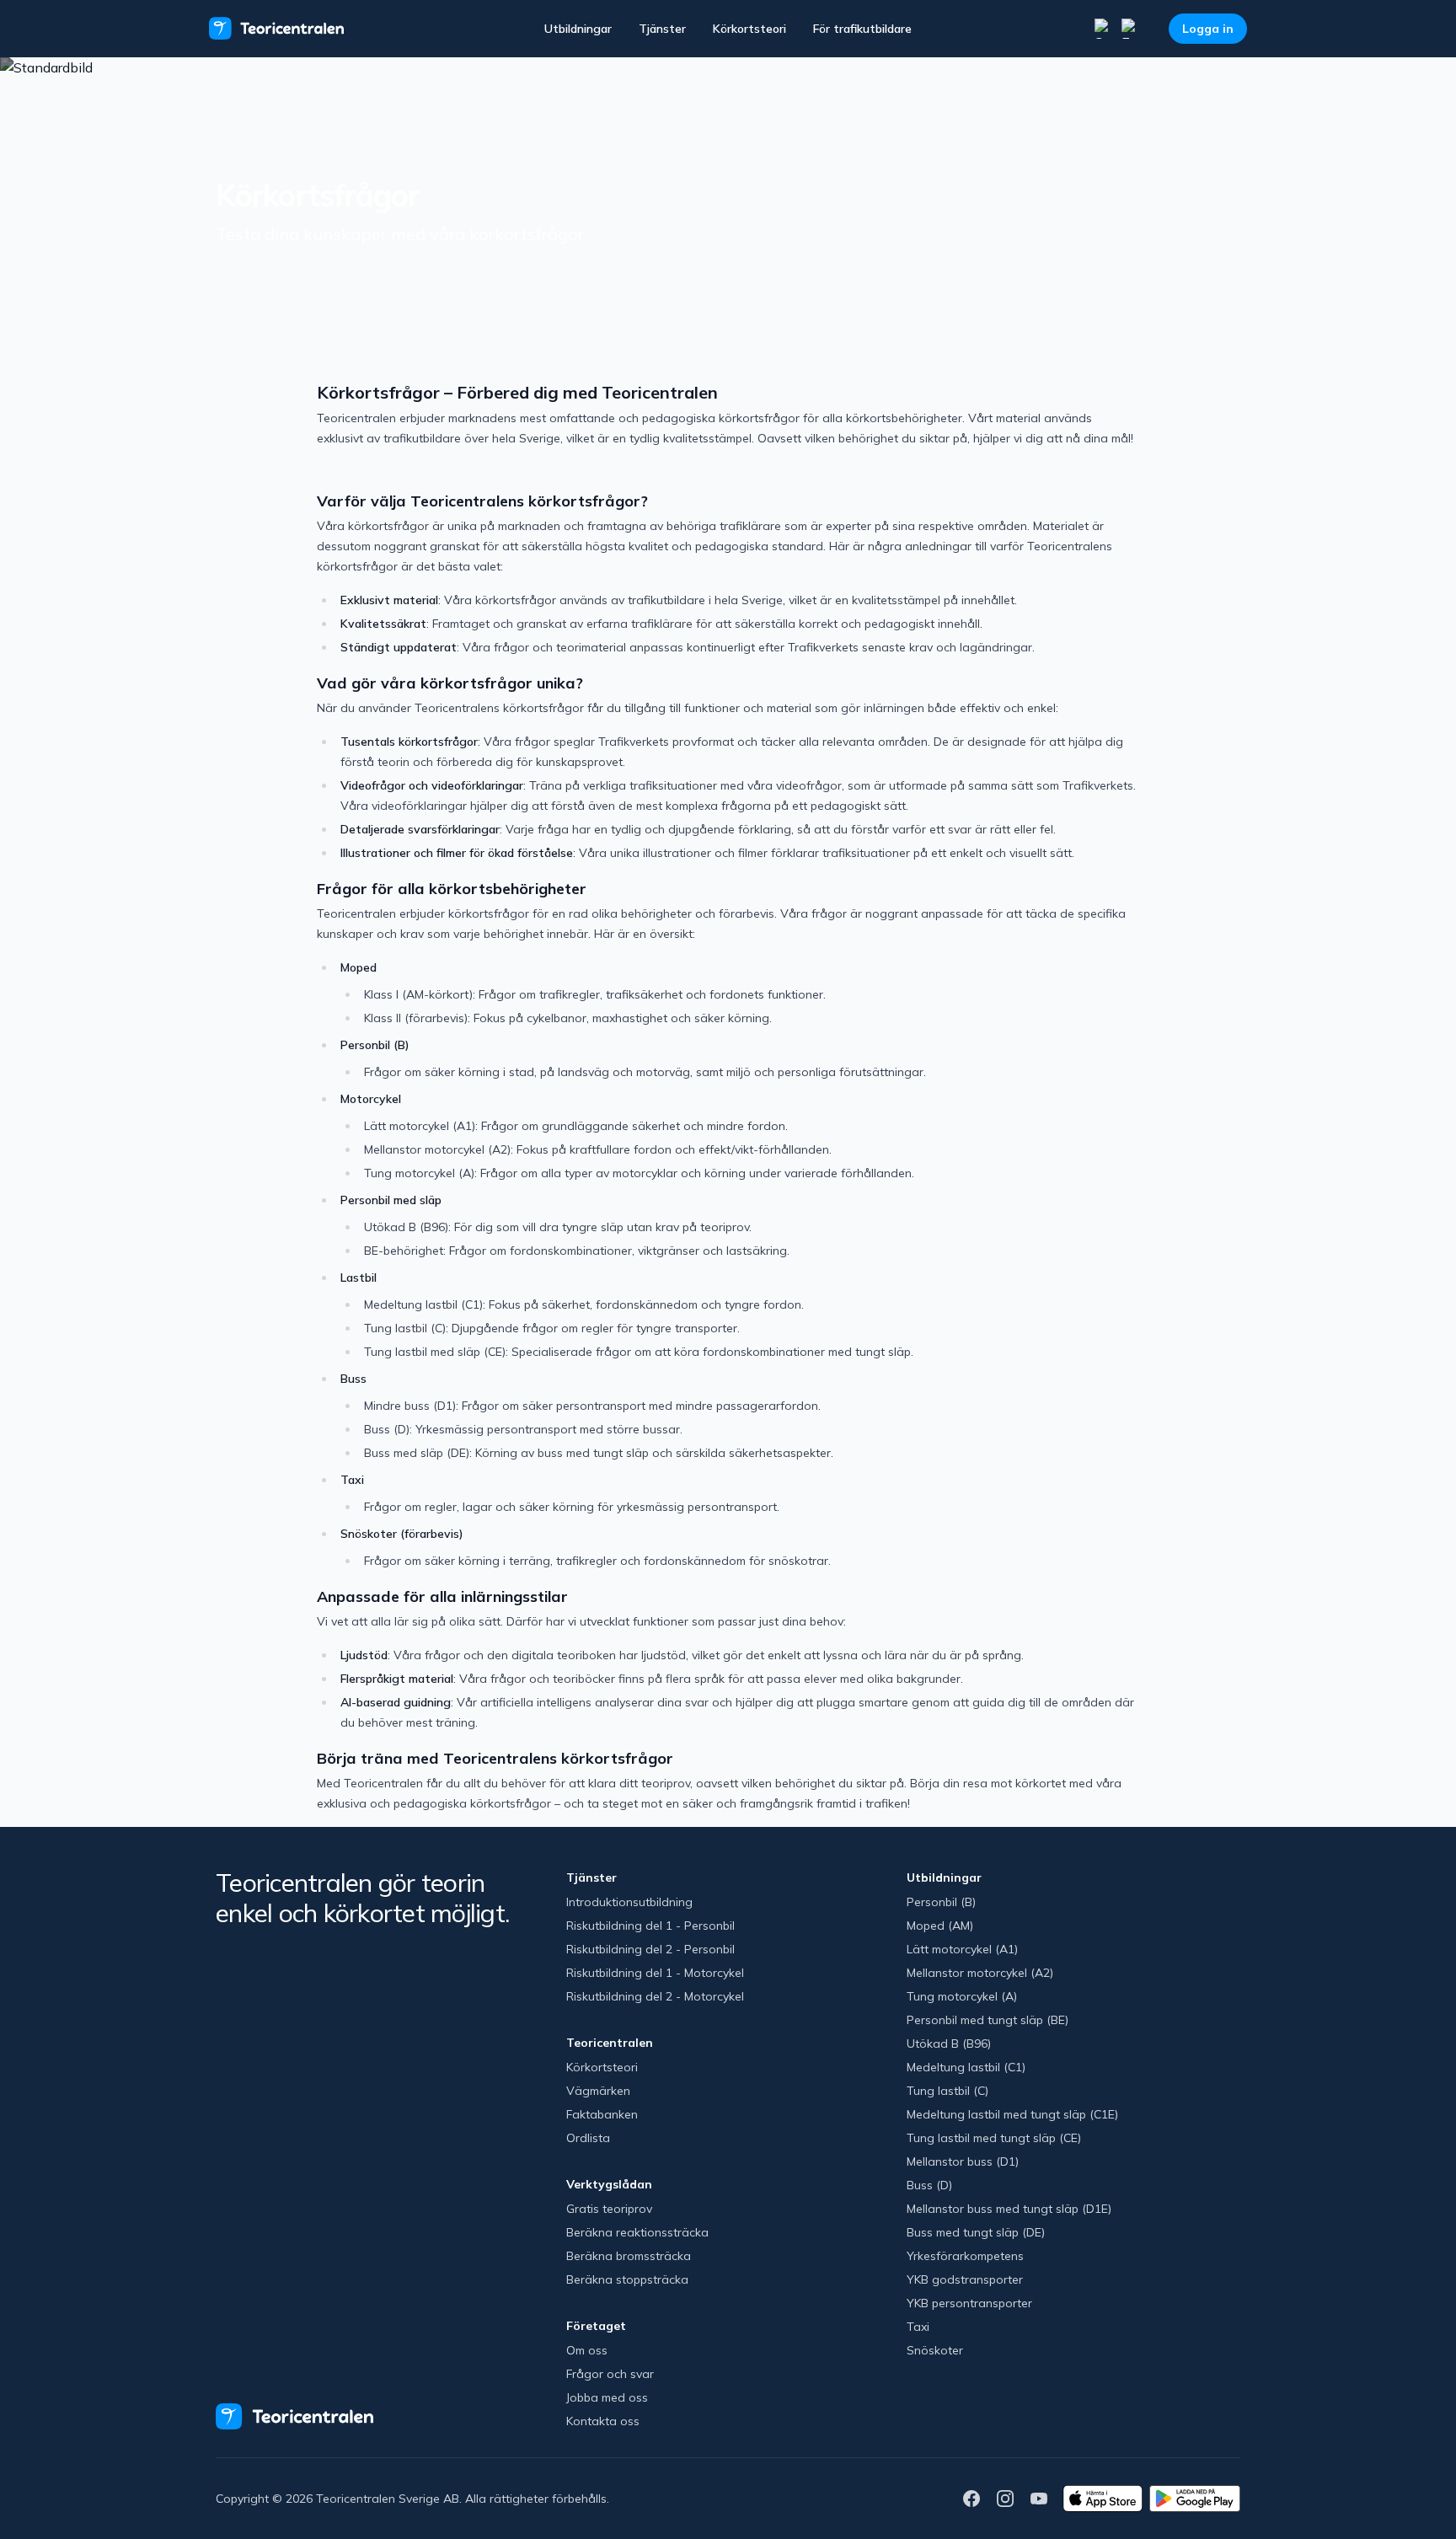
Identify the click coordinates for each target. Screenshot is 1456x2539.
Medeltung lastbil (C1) (966, 2067)
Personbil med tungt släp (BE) (988, 2020)
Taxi (918, 2327)
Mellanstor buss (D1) (963, 2161)
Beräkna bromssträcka (629, 2256)
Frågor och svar (610, 2374)
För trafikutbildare (862, 29)
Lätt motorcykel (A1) (962, 1949)
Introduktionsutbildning (629, 1902)
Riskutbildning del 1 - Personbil (650, 1926)
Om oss (587, 2350)
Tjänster (662, 29)
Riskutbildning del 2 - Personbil (650, 1949)
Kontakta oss (603, 2421)
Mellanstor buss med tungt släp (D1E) (1009, 2209)
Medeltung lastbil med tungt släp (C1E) (1012, 2114)
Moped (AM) (940, 1926)
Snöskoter (935, 2350)
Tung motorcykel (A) (962, 1996)
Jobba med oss (607, 2397)
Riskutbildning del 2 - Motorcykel (655, 1996)
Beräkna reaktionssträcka (637, 2232)
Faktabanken (602, 2114)
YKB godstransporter (965, 2279)
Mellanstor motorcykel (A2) (980, 1973)
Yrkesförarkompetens (965, 2256)
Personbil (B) (941, 1902)
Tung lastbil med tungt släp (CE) (994, 2138)
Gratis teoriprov (609, 2209)
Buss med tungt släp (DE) (976, 2232)
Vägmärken (598, 2091)
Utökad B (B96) (949, 2044)
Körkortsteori (749, 29)
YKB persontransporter (969, 2303)
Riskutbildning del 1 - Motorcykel (655, 1973)
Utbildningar (578, 29)
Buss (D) (929, 2185)
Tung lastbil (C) (947, 2091)
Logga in (1208, 29)
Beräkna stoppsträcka (627, 2279)
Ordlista (588, 2138)
